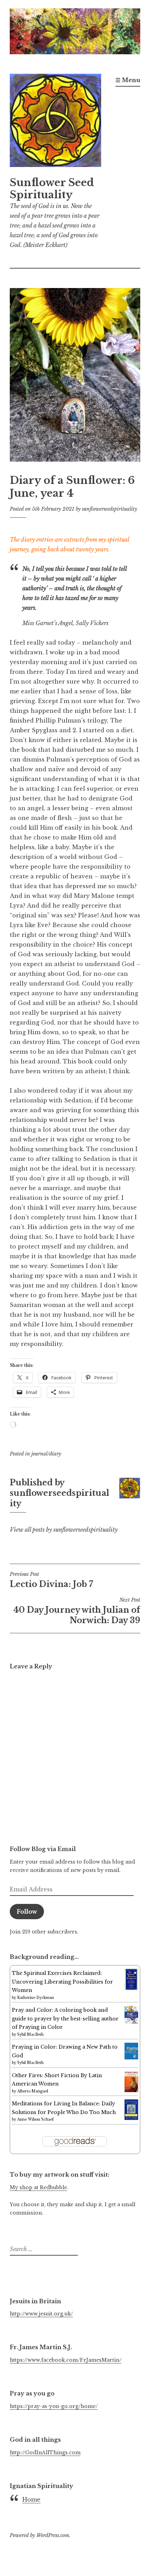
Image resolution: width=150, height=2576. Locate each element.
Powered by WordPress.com (39, 2535)
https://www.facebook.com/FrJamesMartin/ (66, 2360)
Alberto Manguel (33, 2091)
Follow (27, 1912)
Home (31, 2499)
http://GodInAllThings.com (45, 2453)
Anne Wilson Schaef (35, 2119)
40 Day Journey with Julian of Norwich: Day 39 (77, 1611)
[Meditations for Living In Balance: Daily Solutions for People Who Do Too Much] (131, 2118)
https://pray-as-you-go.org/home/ (54, 2406)
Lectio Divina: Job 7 (51, 1580)
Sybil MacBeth (30, 2035)
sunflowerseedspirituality (110, 509)
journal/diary (46, 1454)
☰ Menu (128, 80)
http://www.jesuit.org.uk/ (41, 2314)
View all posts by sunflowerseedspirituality (64, 1530)
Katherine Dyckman (36, 1998)
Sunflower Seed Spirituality (52, 189)
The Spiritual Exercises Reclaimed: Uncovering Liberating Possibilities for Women (62, 1982)
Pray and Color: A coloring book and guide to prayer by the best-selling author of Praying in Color (65, 2019)
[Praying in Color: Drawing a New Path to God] (131, 2058)
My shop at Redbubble (38, 2187)
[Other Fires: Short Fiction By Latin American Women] (131, 2091)
